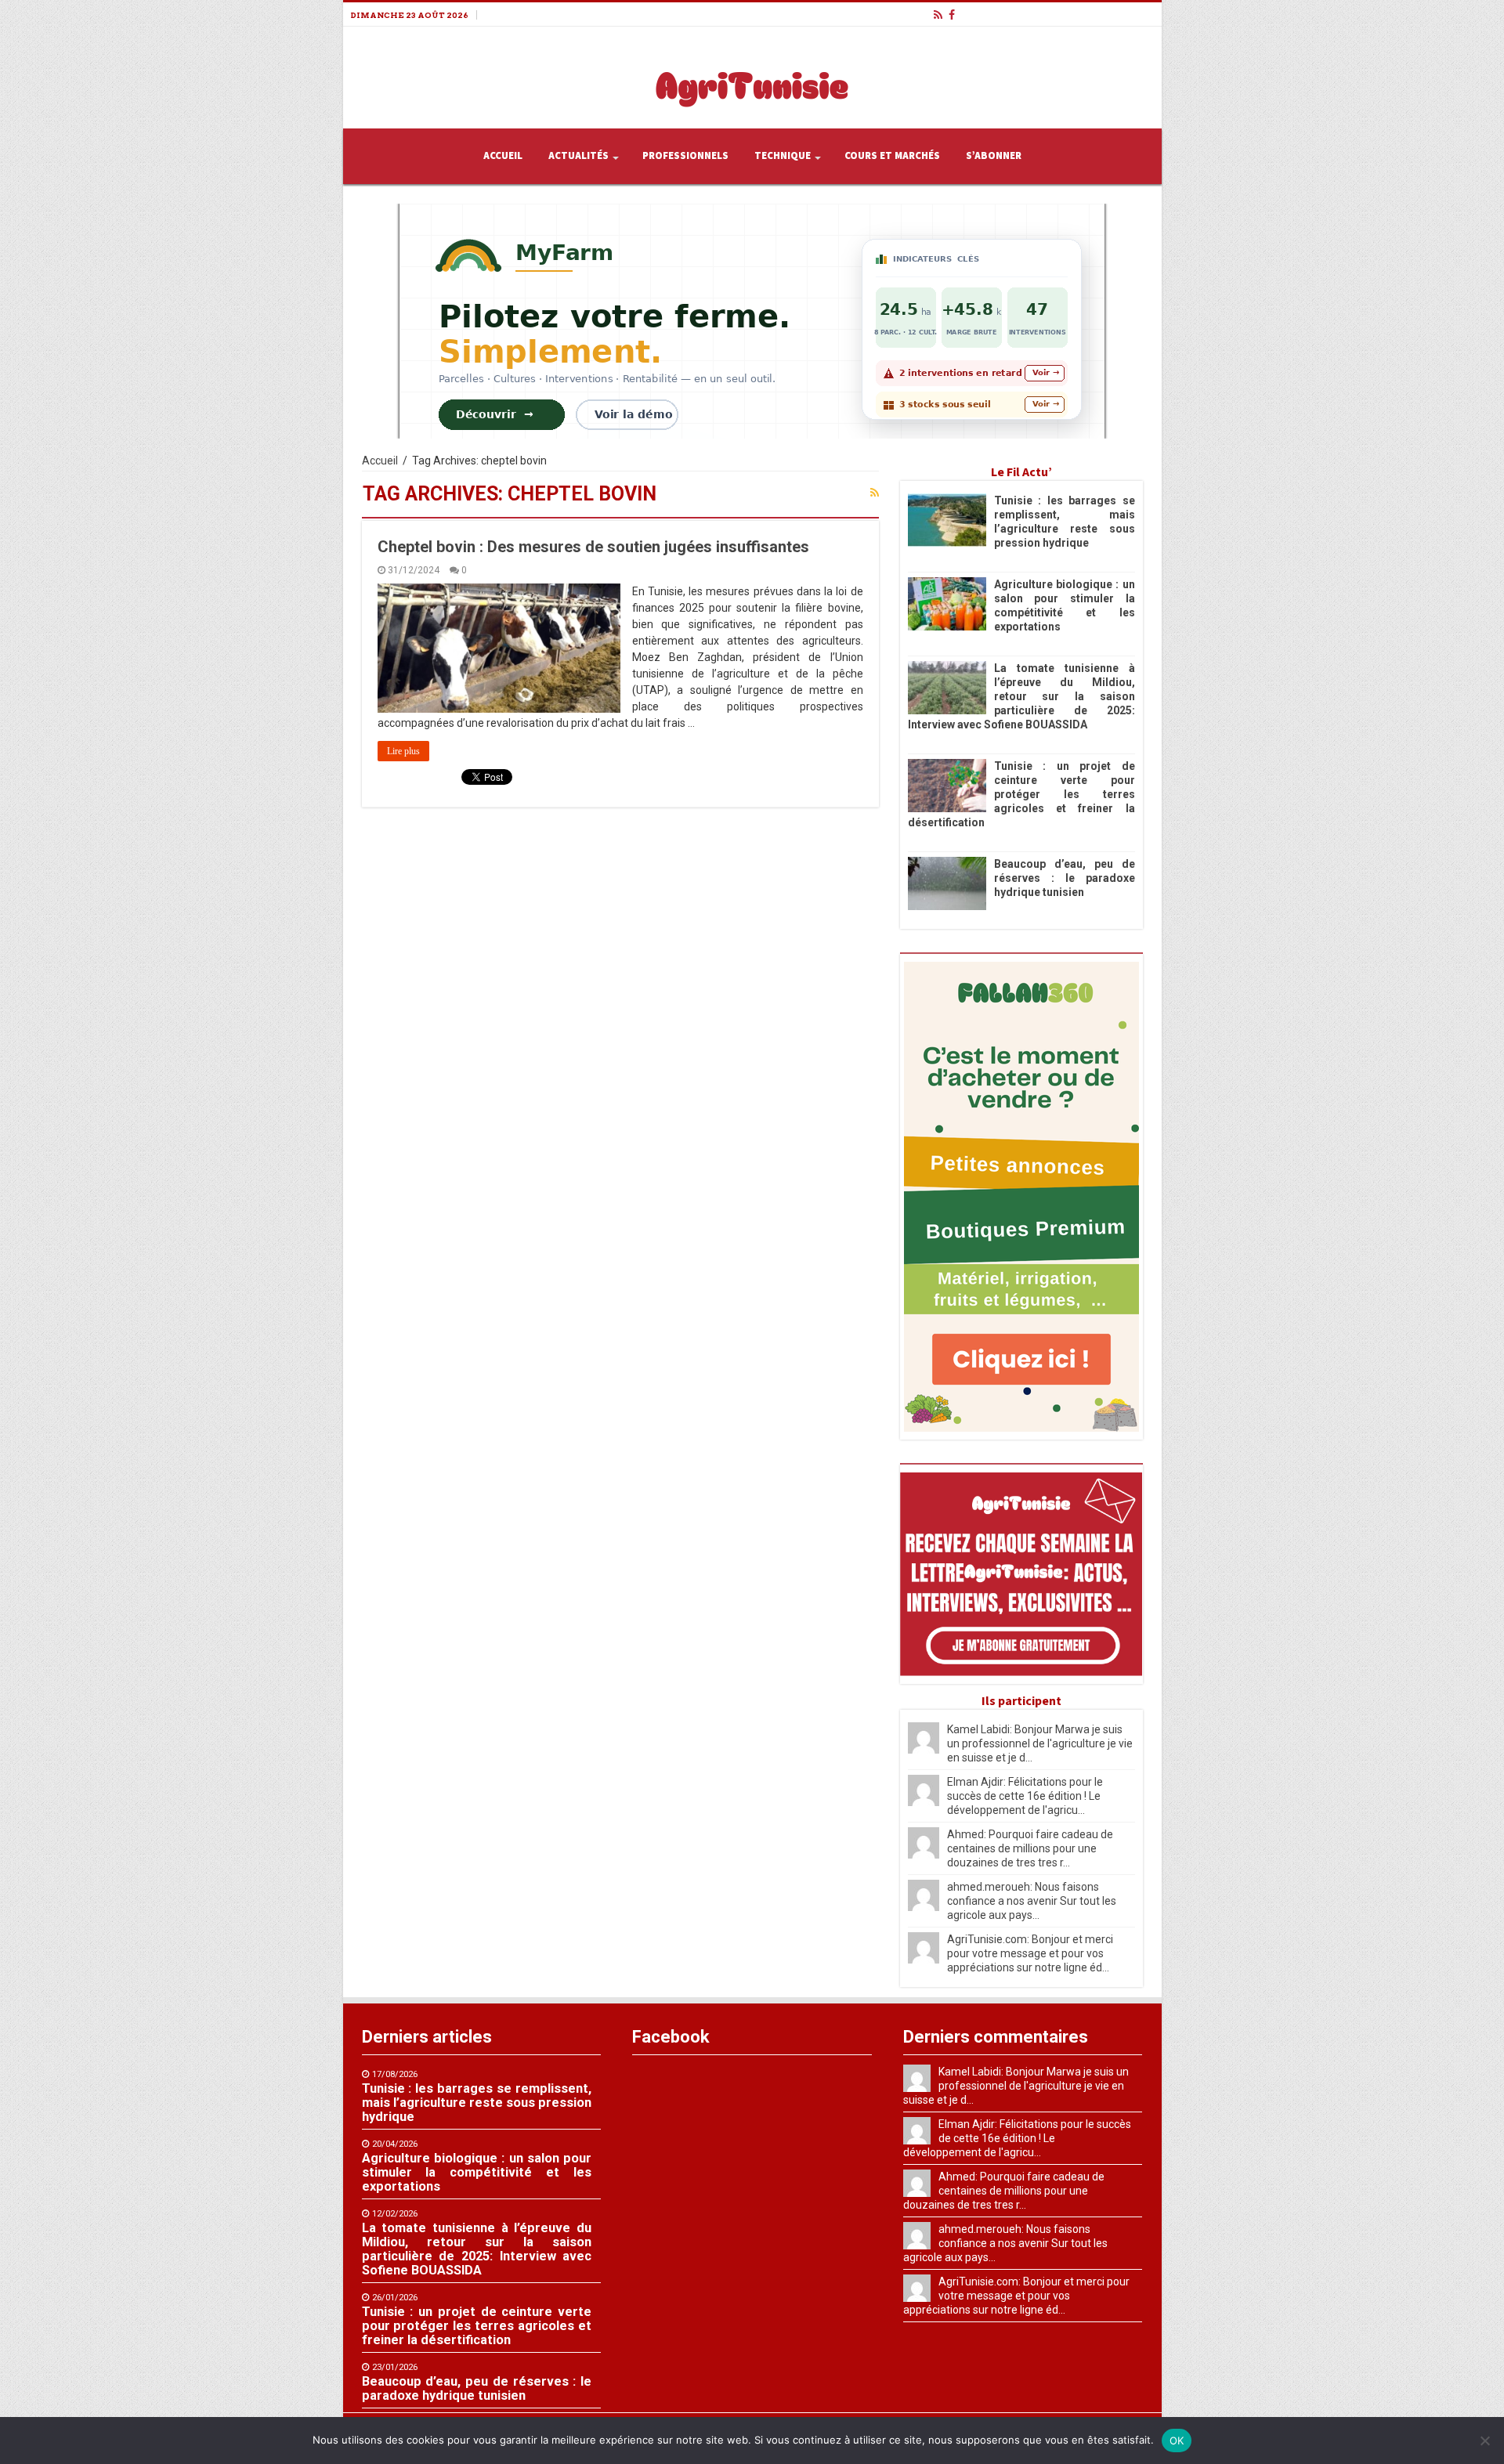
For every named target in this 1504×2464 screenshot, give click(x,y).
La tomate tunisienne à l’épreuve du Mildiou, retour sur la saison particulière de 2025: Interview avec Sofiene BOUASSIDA (1021, 696)
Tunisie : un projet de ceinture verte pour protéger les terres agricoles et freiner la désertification (1021, 794)
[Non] (1484, 2441)
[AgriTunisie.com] (752, 74)
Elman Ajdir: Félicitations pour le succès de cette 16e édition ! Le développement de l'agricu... (1025, 1796)
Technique (783, 156)
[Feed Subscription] (875, 493)
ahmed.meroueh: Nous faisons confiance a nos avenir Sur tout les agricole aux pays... (1032, 1901)
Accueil (503, 156)
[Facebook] (952, 15)
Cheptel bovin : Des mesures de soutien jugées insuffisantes (593, 547)
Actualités (578, 156)
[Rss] (938, 15)
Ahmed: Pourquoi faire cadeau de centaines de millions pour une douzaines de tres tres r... (1030, 1848)
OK (1177, 2441)
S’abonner (994, 156)
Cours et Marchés (892, 156)
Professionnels (685, 156)
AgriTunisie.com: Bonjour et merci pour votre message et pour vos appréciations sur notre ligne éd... (1030, 1953)
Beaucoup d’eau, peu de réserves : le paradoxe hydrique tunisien (1065, 878)
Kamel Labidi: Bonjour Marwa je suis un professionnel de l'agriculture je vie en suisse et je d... (1040, 1743)
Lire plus (403, 751)
